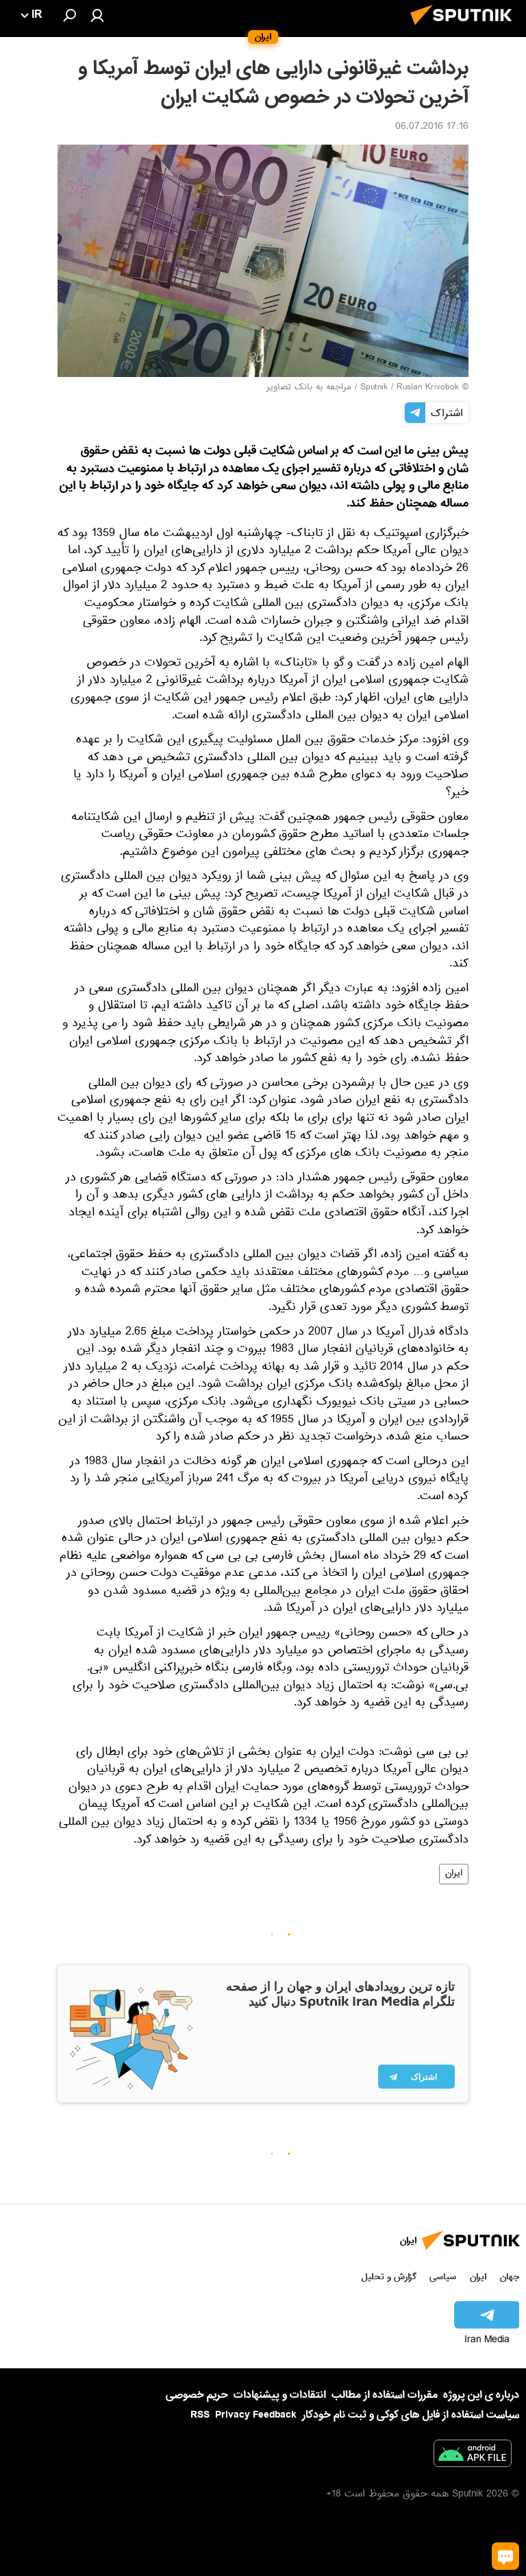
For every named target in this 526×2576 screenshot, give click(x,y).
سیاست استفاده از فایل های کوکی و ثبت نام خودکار (411, 2415)
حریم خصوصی (197, 2395)
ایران (454, 1874)
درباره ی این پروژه (481, 2395)
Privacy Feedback (256, 2415)
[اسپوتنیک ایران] (465, 29)
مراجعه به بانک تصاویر (309, 388)
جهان (510, 2277)
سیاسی (443, 2277)
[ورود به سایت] (97, 15)
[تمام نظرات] (505, 2556)
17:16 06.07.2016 (432, 127)
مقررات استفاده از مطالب (385, 2395)
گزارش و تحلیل (389, 2277)
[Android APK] (473, 2456)
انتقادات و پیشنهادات (280, 2395)
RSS (200, 2415)
